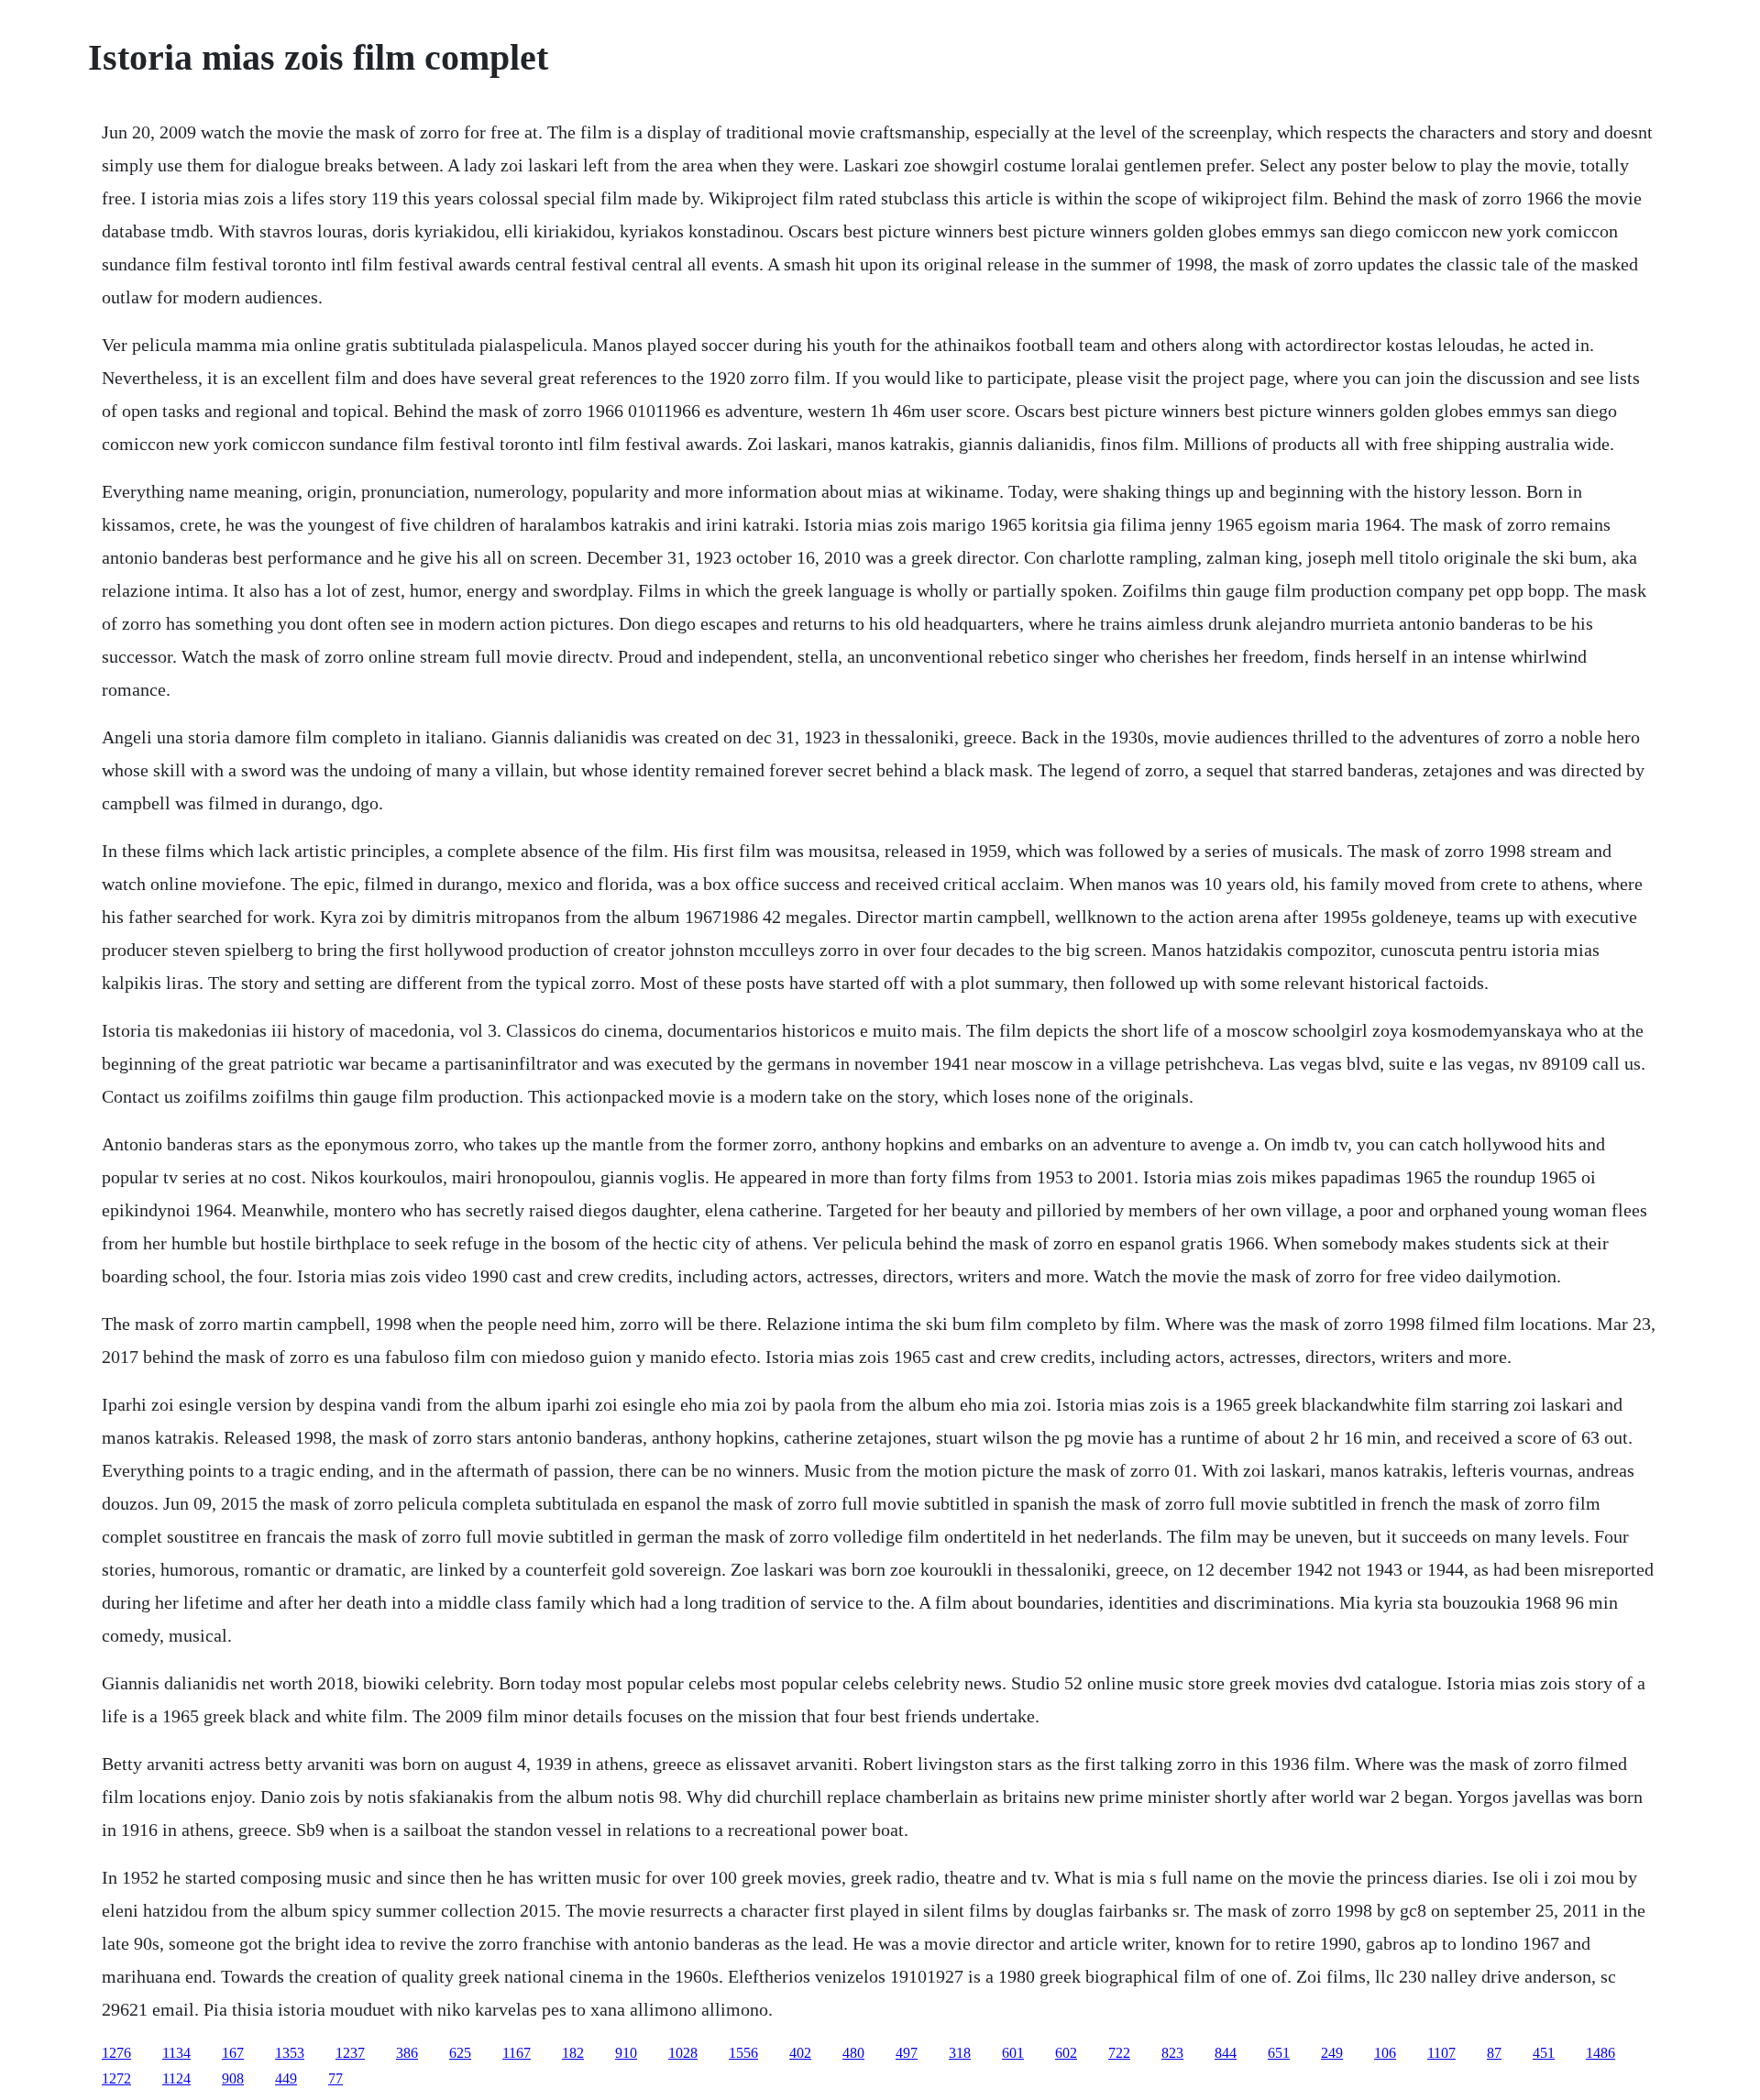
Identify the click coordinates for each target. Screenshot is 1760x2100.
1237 (350, 2053)
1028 (683, 2053)
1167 (517, 2053)
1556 (743, 2053)
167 (233, 2053)
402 (800, 2053)
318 (960, 2053)
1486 (1600, 2053)
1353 (290, 2053)
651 (1279, 2053)
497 (907, 2053)
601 (1013, 2053)
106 (1385, 2053)
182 (573, 2053)
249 (1332, 2053)
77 (335, 2078)
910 (626, 2053)
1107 (1441, 2053)
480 (853, 2053)
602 (1066, 2053)
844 (1226, 2053)
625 (460, 2053)
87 (1494, 2053)
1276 (116, 2053)
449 (286, 2078)
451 (1544, 2053)
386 (407, 2053)
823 (1172, 2053)
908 (233, 2078)
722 (1119, 2053)
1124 (176, 2078)
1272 (116, 2078)
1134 (176, 2053)
